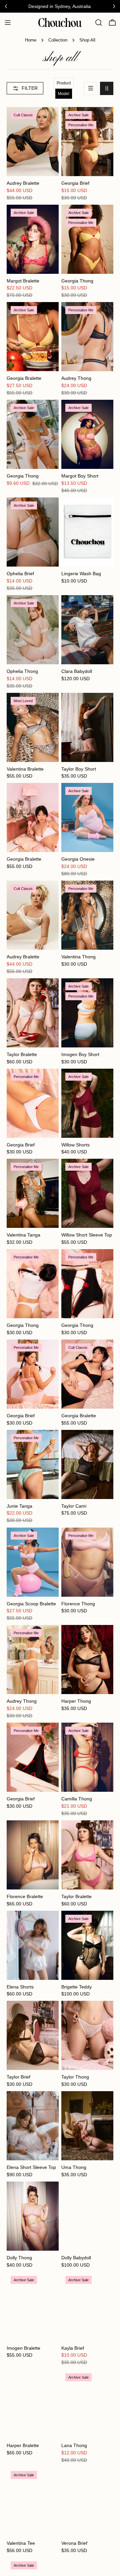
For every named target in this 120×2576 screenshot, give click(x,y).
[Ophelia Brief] (33, 532)
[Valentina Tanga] (33, 1193)
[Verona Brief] (87, 2502)
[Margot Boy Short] (87, 434)
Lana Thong (74, 2445)
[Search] (99, 23)
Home (31, 40)
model (64, 94)
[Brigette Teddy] (87, 1945)
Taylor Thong (75, 2077)
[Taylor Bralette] (33, 1013)
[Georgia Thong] (87, 239)
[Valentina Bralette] (33, 727)
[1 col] (91, 88)
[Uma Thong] (87, 2126)
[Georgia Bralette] (33, 337)
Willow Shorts (75, 1145)
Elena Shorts (20, 1987)
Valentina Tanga (23, 1235)
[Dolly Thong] (33, 2216)
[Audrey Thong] (87, 337)
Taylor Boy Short (79, 769)
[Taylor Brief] (33, 2035)
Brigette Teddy (76, 1987)
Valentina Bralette (25, 769)
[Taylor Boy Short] (87, 727)
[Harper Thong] (87, 1660)
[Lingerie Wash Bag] (87, 532)
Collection (58, 40)
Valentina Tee (21, 2543)
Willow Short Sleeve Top (87, 1235)
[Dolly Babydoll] (87, 2216)
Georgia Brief (75, 183)
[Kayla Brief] (87, 2307)
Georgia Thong (77, 281)
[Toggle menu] (8, 23)
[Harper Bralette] (33, 2404)
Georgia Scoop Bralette (31, 1604)
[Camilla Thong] (87, 1757)
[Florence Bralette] (33, 1855)
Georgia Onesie (78, 859)
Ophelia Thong (22, 671)
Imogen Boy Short (80, 1054)
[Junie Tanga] (33, 1464)
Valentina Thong (78, 957)
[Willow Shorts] (87, 1103)
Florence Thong (78, 1604)
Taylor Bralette (22, 1054)
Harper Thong (76, 1701)
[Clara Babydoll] (87, 630)
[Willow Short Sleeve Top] (87, 1193)
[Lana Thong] (87, 2404)
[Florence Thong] (87, 1562)
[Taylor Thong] (87, 2035)
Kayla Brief (73, 2348)
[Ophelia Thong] (33, 630)
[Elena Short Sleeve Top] (33, 2126)
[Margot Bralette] (33, 239)
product (64, 83)
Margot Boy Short (80, 476)
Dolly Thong (19, 2258)
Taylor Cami (74, 1506)
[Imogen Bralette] (33, 2307)
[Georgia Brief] (87, 142)
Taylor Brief (18, 2077)
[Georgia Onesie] (87, 817)
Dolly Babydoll (76, 2258)
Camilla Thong (77, 1799)
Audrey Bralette (23, 183)
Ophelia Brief (20, 574)
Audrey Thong (76, 378)
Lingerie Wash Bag (81, 574)
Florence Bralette (25, 1896)
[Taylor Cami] (87, 1464)
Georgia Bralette (24, 378)
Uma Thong (74, 2167)
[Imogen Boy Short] (87, 1013)
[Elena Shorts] (33, 1945)
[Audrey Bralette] (33, 142)
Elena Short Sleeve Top (31, 2167)
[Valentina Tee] (33, 2502)
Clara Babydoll (77, 671)
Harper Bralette (23, 2445)
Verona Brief (74, 2543)
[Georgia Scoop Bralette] (33, 1562)
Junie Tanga (19, 1506)
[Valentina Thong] (87, 915)
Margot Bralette (23, 281)
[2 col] (107, 88)
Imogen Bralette (23, 2348)
